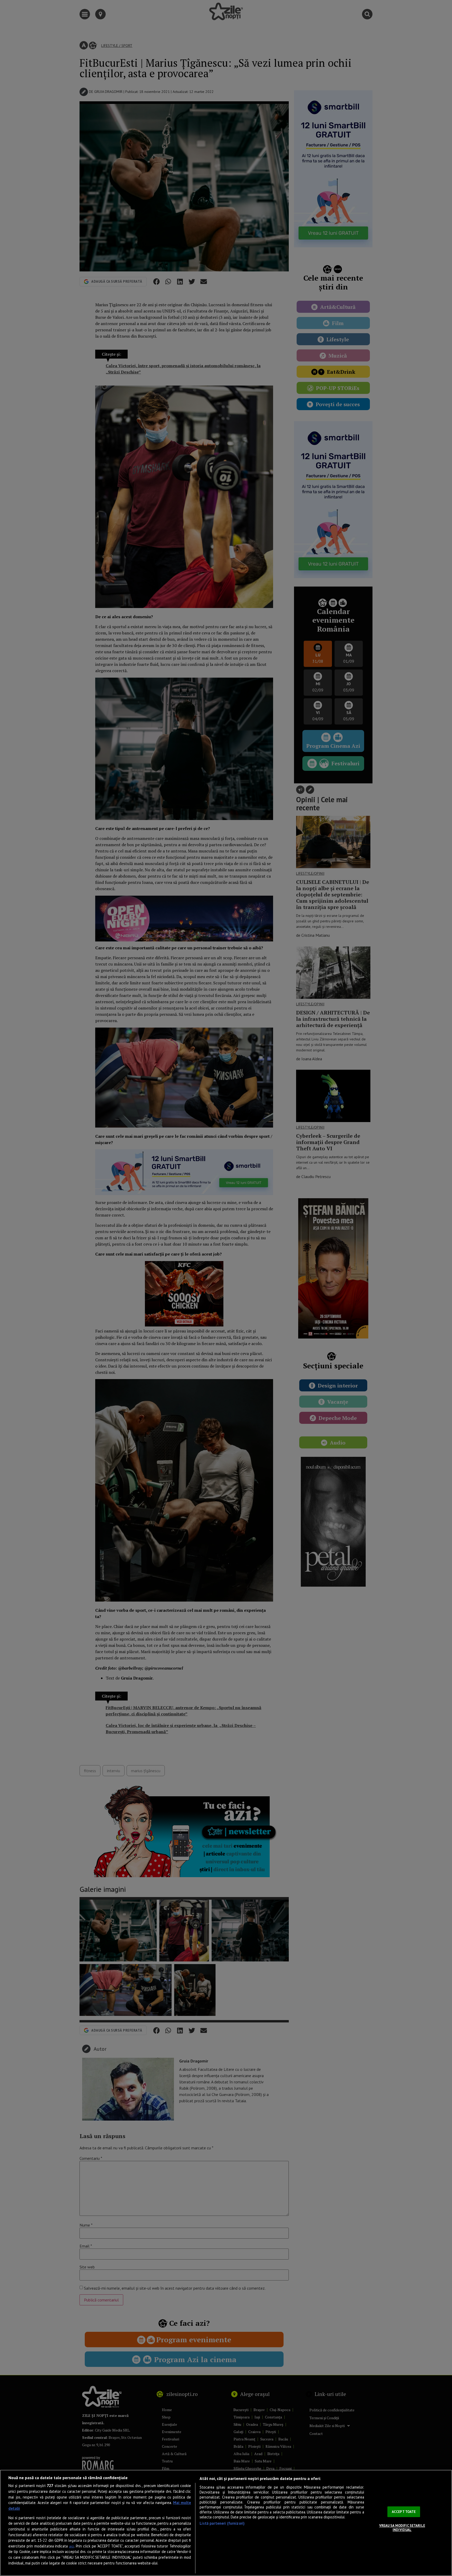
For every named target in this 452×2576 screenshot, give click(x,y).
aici (72, 2546)
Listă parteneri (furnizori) (222, 2523)
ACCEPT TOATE (404, 2512)
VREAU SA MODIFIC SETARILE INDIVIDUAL (402, 2528)
